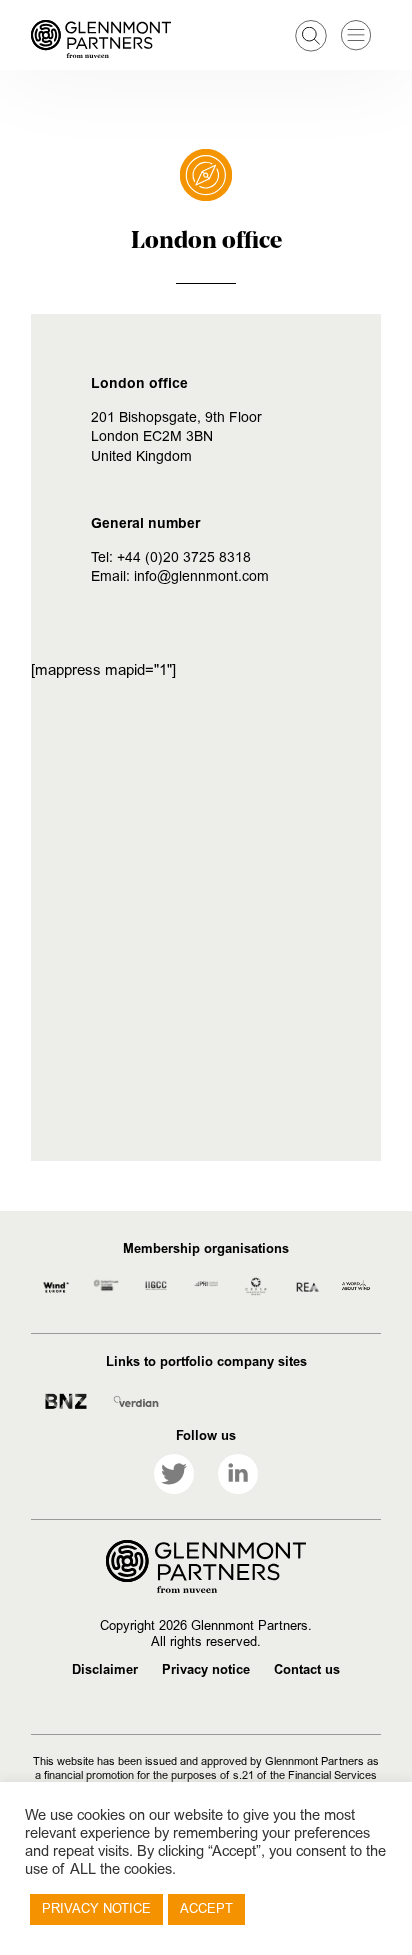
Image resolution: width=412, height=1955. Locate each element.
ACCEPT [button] (206, 1909)
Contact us (307, 1670)
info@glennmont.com (201, 576)
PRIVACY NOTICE (96, 1909)
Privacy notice (206, 1670)
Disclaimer (105, 1670)
